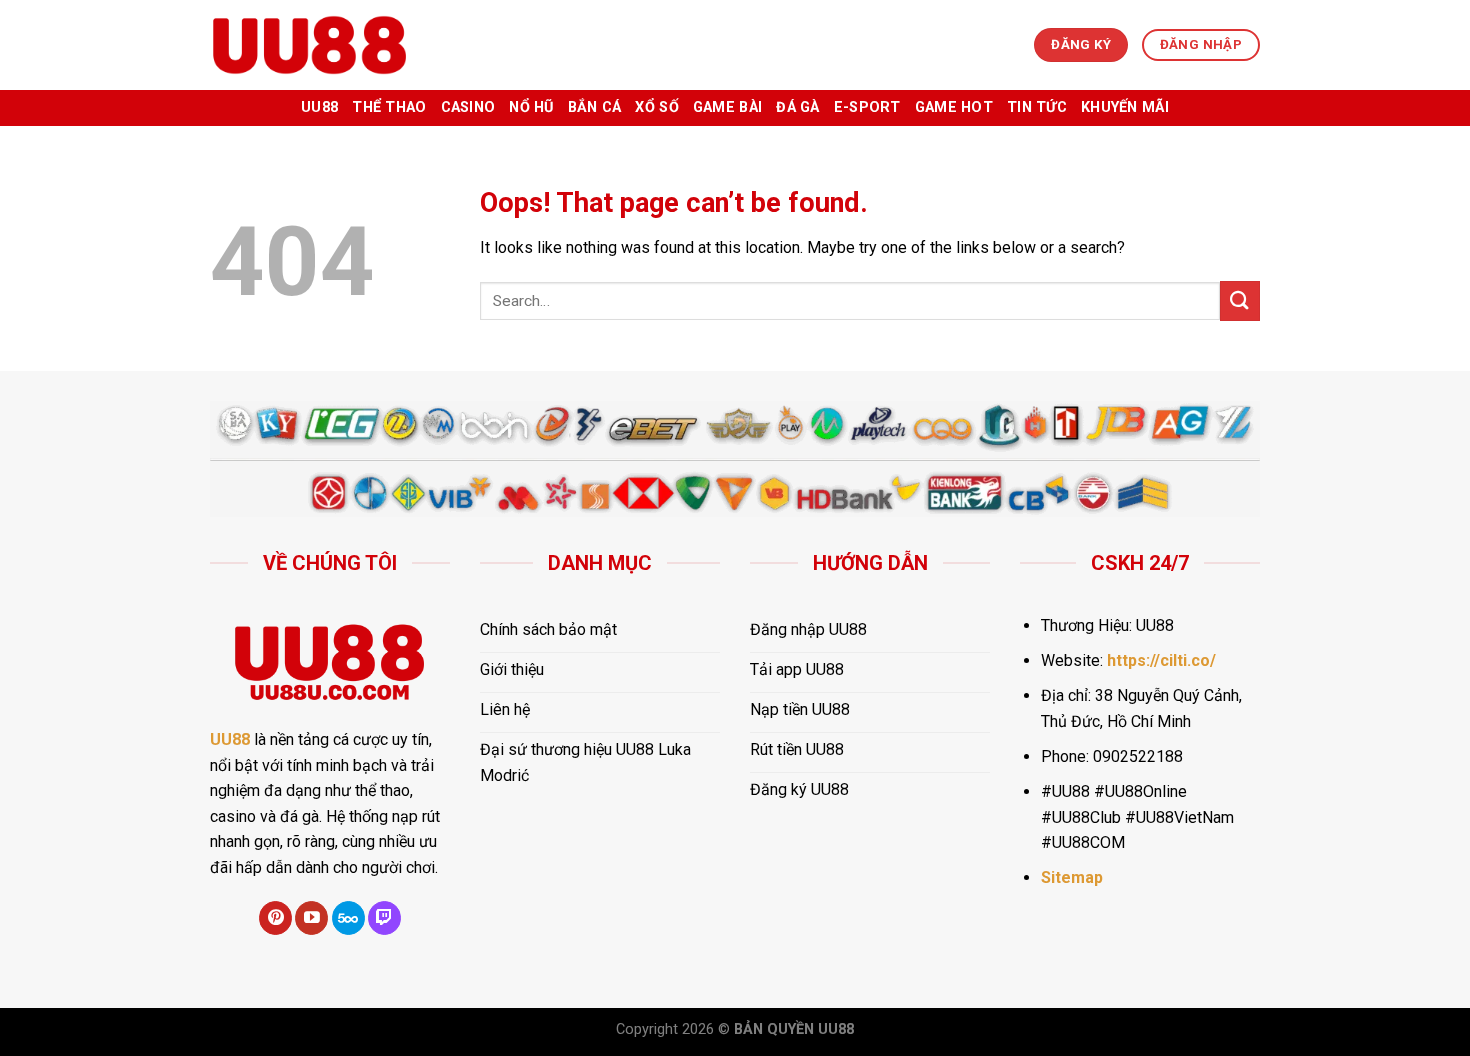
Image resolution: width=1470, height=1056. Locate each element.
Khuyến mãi (1125, 107)
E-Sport (867, 107)
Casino (468, 107)
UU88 (319, 107)
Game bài (727, 107)
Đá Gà (797, 107)
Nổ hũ (531, 107)
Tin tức (1037, 107)
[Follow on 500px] (348, 918)
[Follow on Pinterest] (275, 918)
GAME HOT (954, 107)
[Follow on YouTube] (311, 918)
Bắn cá (595, 107)
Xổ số (656, 107)
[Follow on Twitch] (384, 918)
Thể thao (389, 107)
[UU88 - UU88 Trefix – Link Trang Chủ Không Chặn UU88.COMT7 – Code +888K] (310, 45)
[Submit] (1240, 300)
